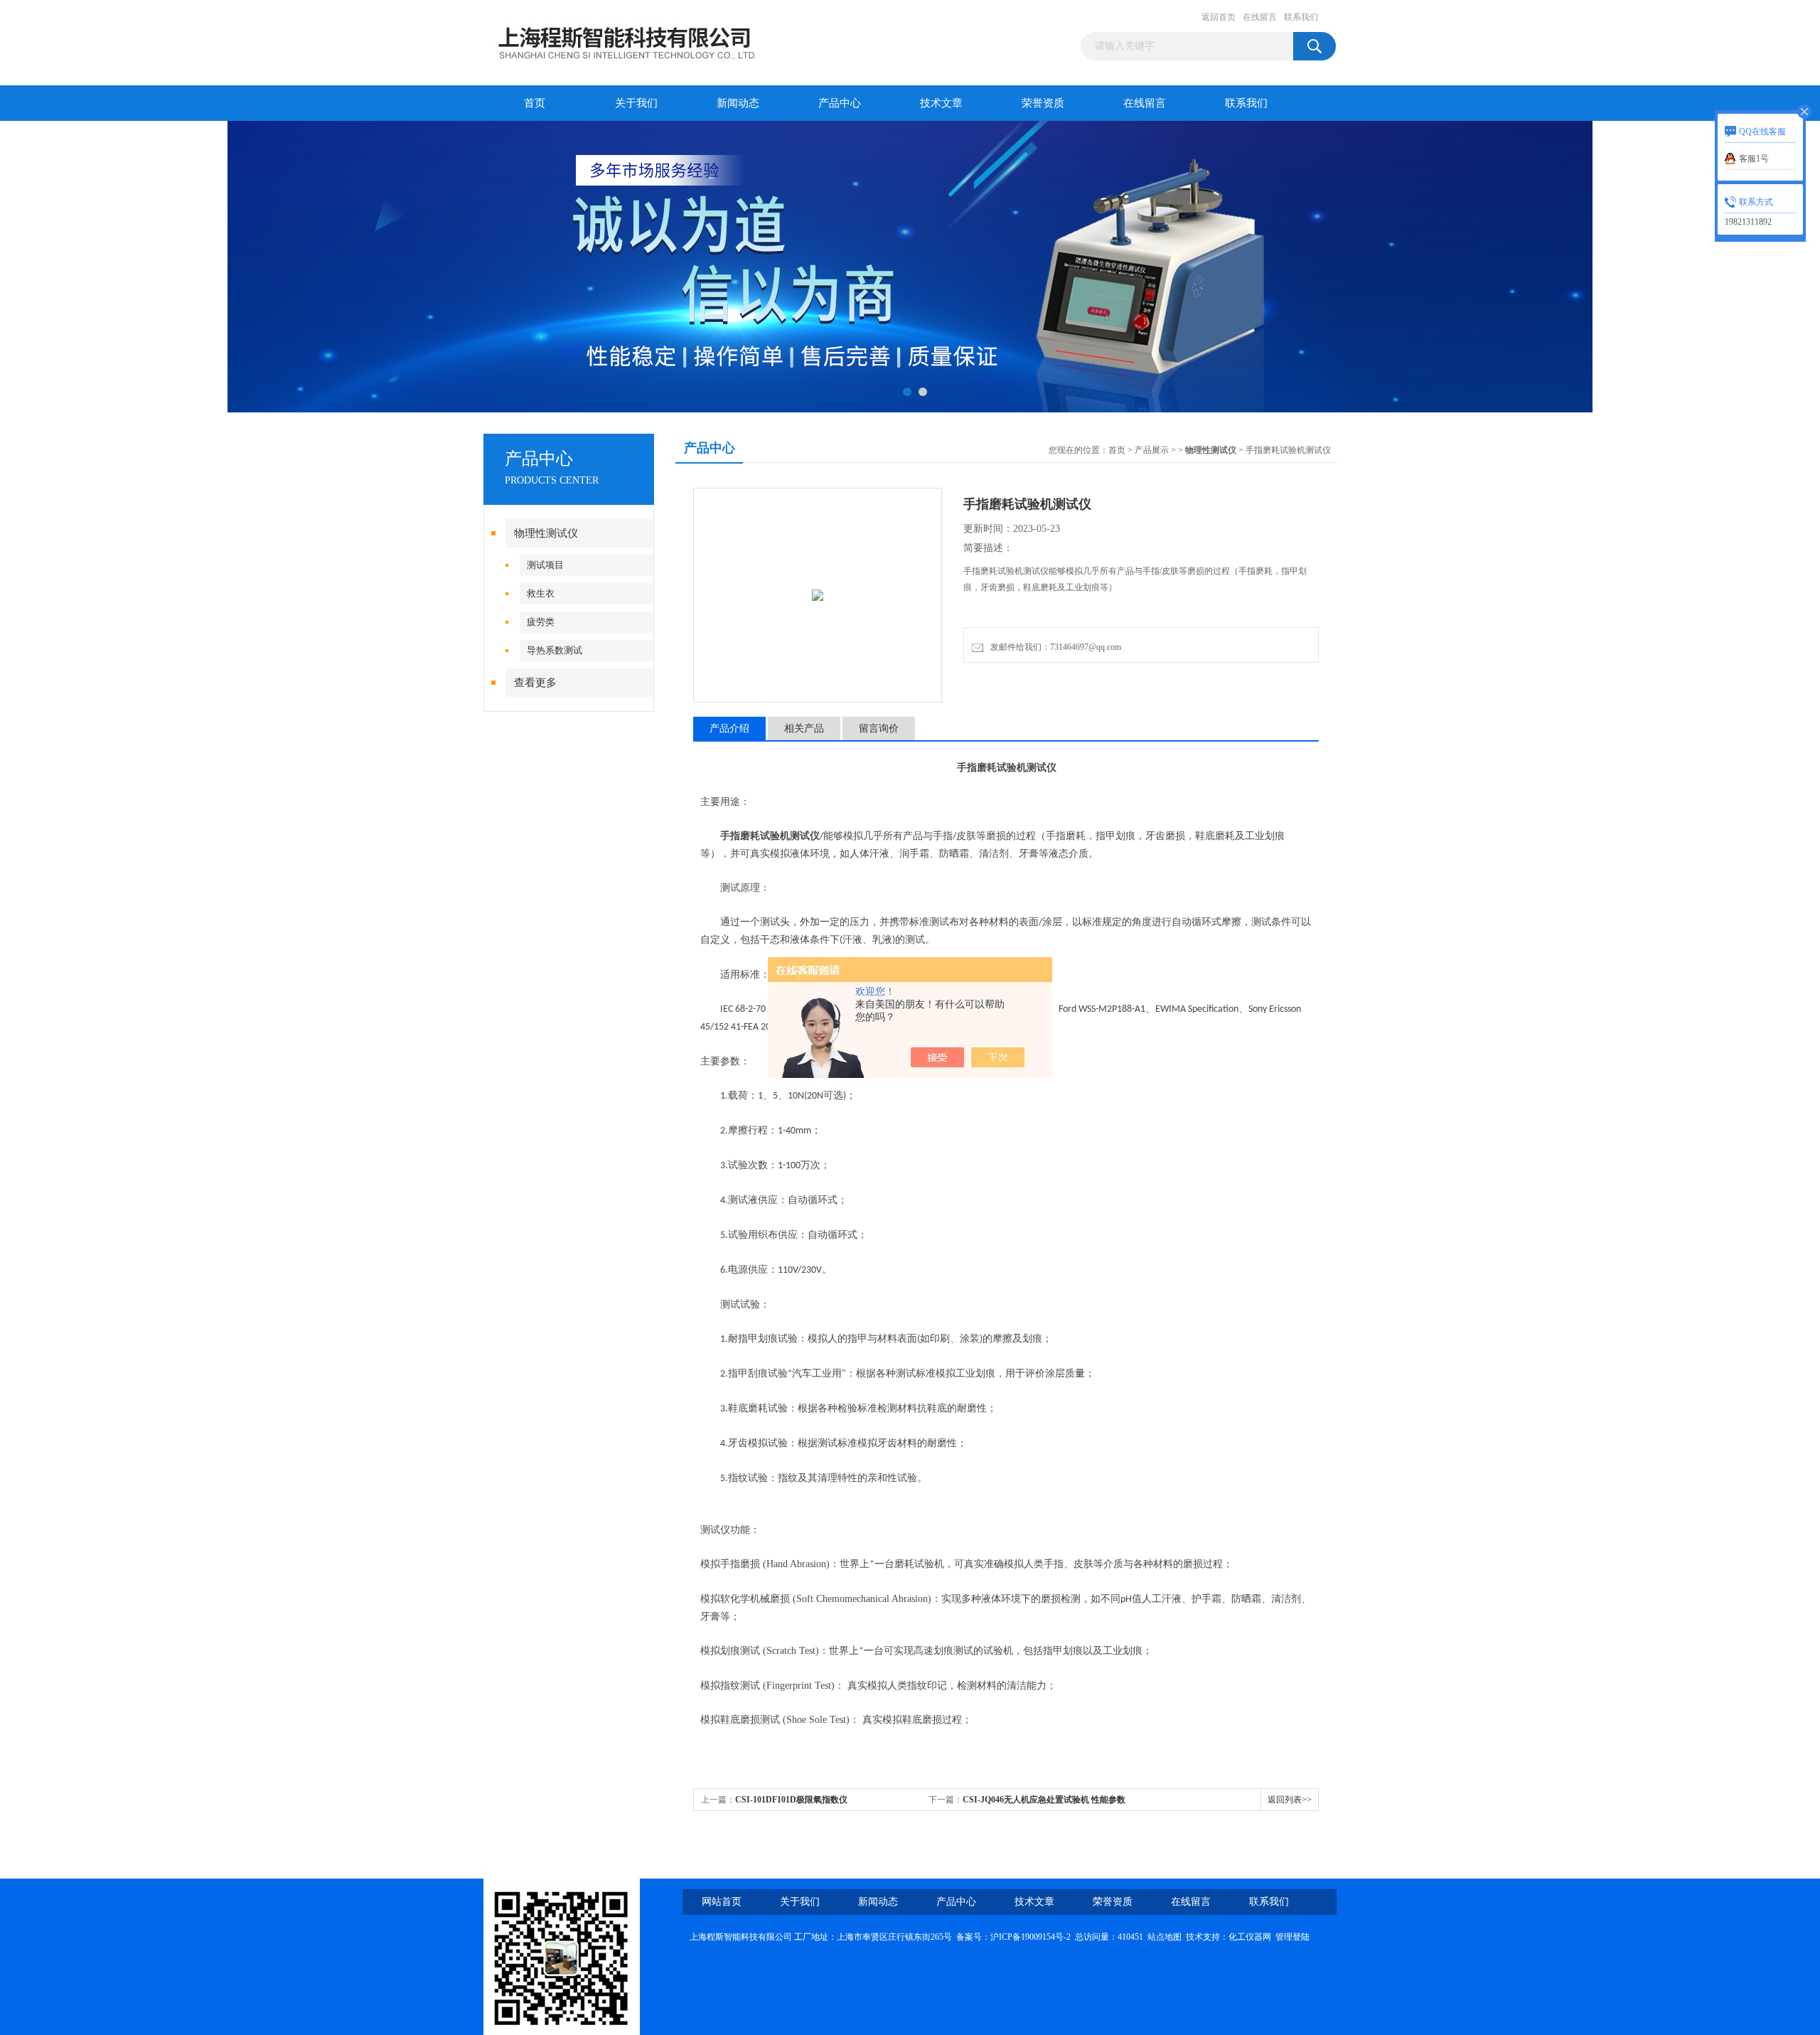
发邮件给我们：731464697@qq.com (1054, 647)
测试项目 (545, 565)
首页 (535, 103)
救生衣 (541, 593)
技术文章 (941, 103)
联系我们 (1301, 17)
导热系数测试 (555, 650)
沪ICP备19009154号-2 (1031, 1937)
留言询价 (879, 728)
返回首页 (1219, 17)
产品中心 (840, 103)
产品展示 (1152, 450)
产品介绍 (729, 728)
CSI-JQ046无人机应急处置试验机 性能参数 (1044, 1800)
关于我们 (636, 103)
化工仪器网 (1250, 1937)
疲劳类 (541, 622)
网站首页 (722, 1902)
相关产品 (804, 728)
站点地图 (1165, 1937)
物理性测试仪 (546, 533)
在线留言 (1260, 17)
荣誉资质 (1043, 103)
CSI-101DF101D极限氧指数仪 (791, 1800)
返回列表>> (1290, 1800)
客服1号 (1754, 159)
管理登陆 (1292, 1937)
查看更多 (535, 683)
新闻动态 (738, 103)
